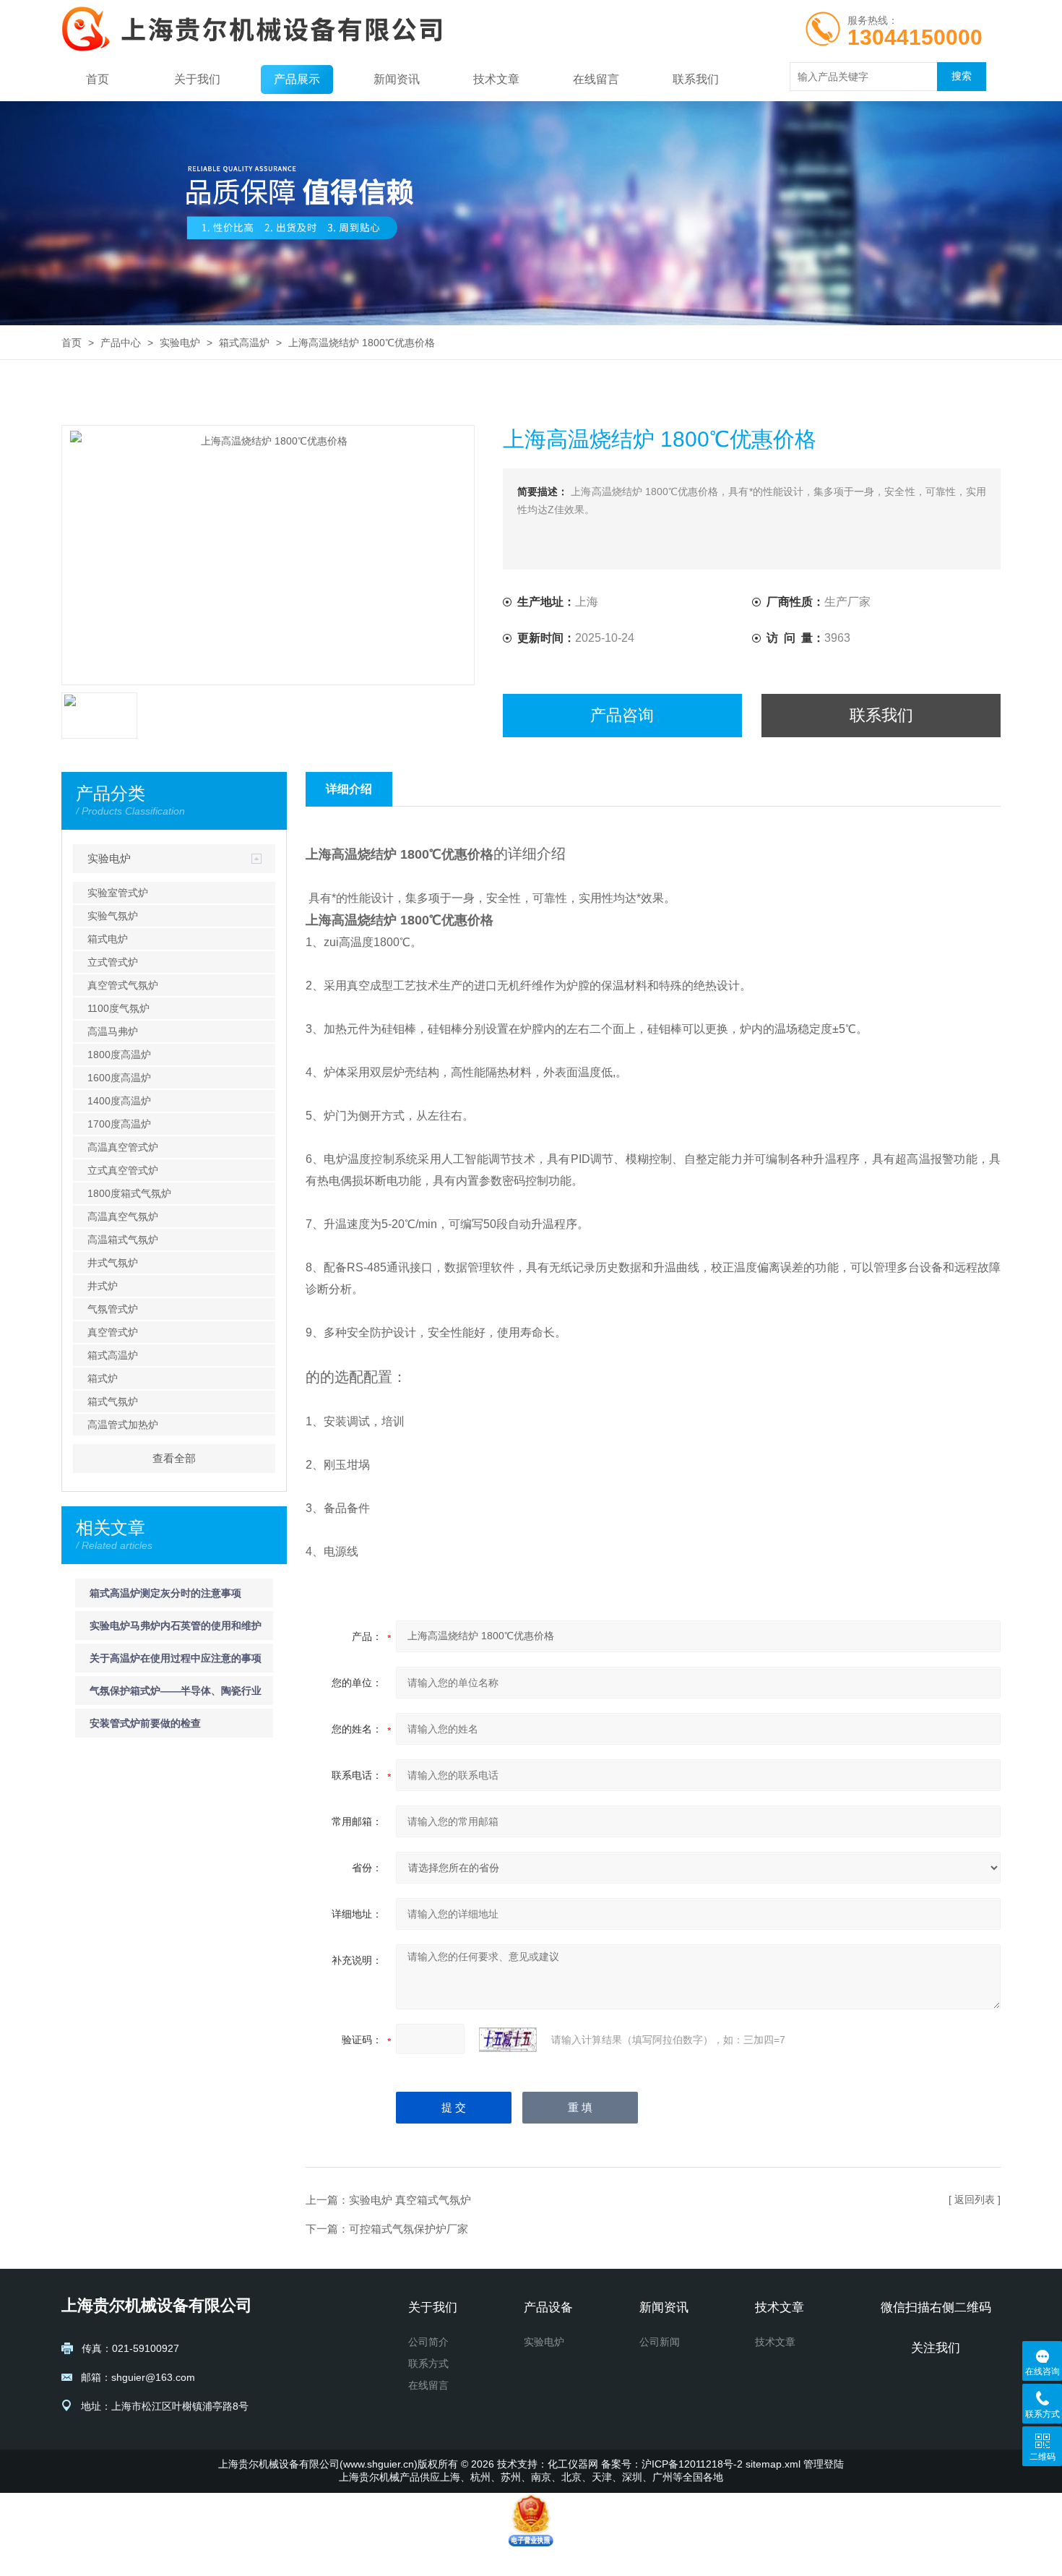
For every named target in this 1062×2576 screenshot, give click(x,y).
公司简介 (428, 2342)
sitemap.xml (773, 2464)
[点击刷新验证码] (508, 2040)
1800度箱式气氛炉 (129, 1193)
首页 (98, 79)
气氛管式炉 (113, 1309)
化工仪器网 (573, 2464)
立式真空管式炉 (123, 1170)
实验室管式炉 (118, 893)
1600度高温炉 (119, 1078)
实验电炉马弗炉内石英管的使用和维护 (176, 1626)
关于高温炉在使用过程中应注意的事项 (176, 1658)
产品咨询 (622, 715)
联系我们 (696, 79)
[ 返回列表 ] (975, 2199)
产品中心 (121, 343)
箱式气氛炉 (113, 1401)
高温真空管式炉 (123, 1147)
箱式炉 (103, 1378)
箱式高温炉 (244, 343)
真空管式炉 (113, 1332)
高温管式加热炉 (123, 1425)
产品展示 (297, 79)
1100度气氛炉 (118, 1008)
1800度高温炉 (119, 1055)
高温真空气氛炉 (123, 1216)
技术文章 (496, 79)
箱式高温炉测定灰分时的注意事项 (165, 1593)
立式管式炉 (113, 962)
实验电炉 (180, 343)
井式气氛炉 (113, 1263)
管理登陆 (824, 2464)
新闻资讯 (397, 79)
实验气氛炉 (113, 916)
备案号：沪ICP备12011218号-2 (672, 2464)
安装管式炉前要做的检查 (145, 1723)
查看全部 (174, 1458)
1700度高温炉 (119, 1124)
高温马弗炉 (113, 1031)
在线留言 (596, 79)
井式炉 (103, 1286)
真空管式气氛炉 (123, 985)
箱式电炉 (108, 939)
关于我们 (197, 79)
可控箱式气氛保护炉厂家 (409, 2229)
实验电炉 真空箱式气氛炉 (410, 2200)
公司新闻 (660, 2342)
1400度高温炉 (119, 1101)
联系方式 (428, 2364)
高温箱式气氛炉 (123, 1240)
